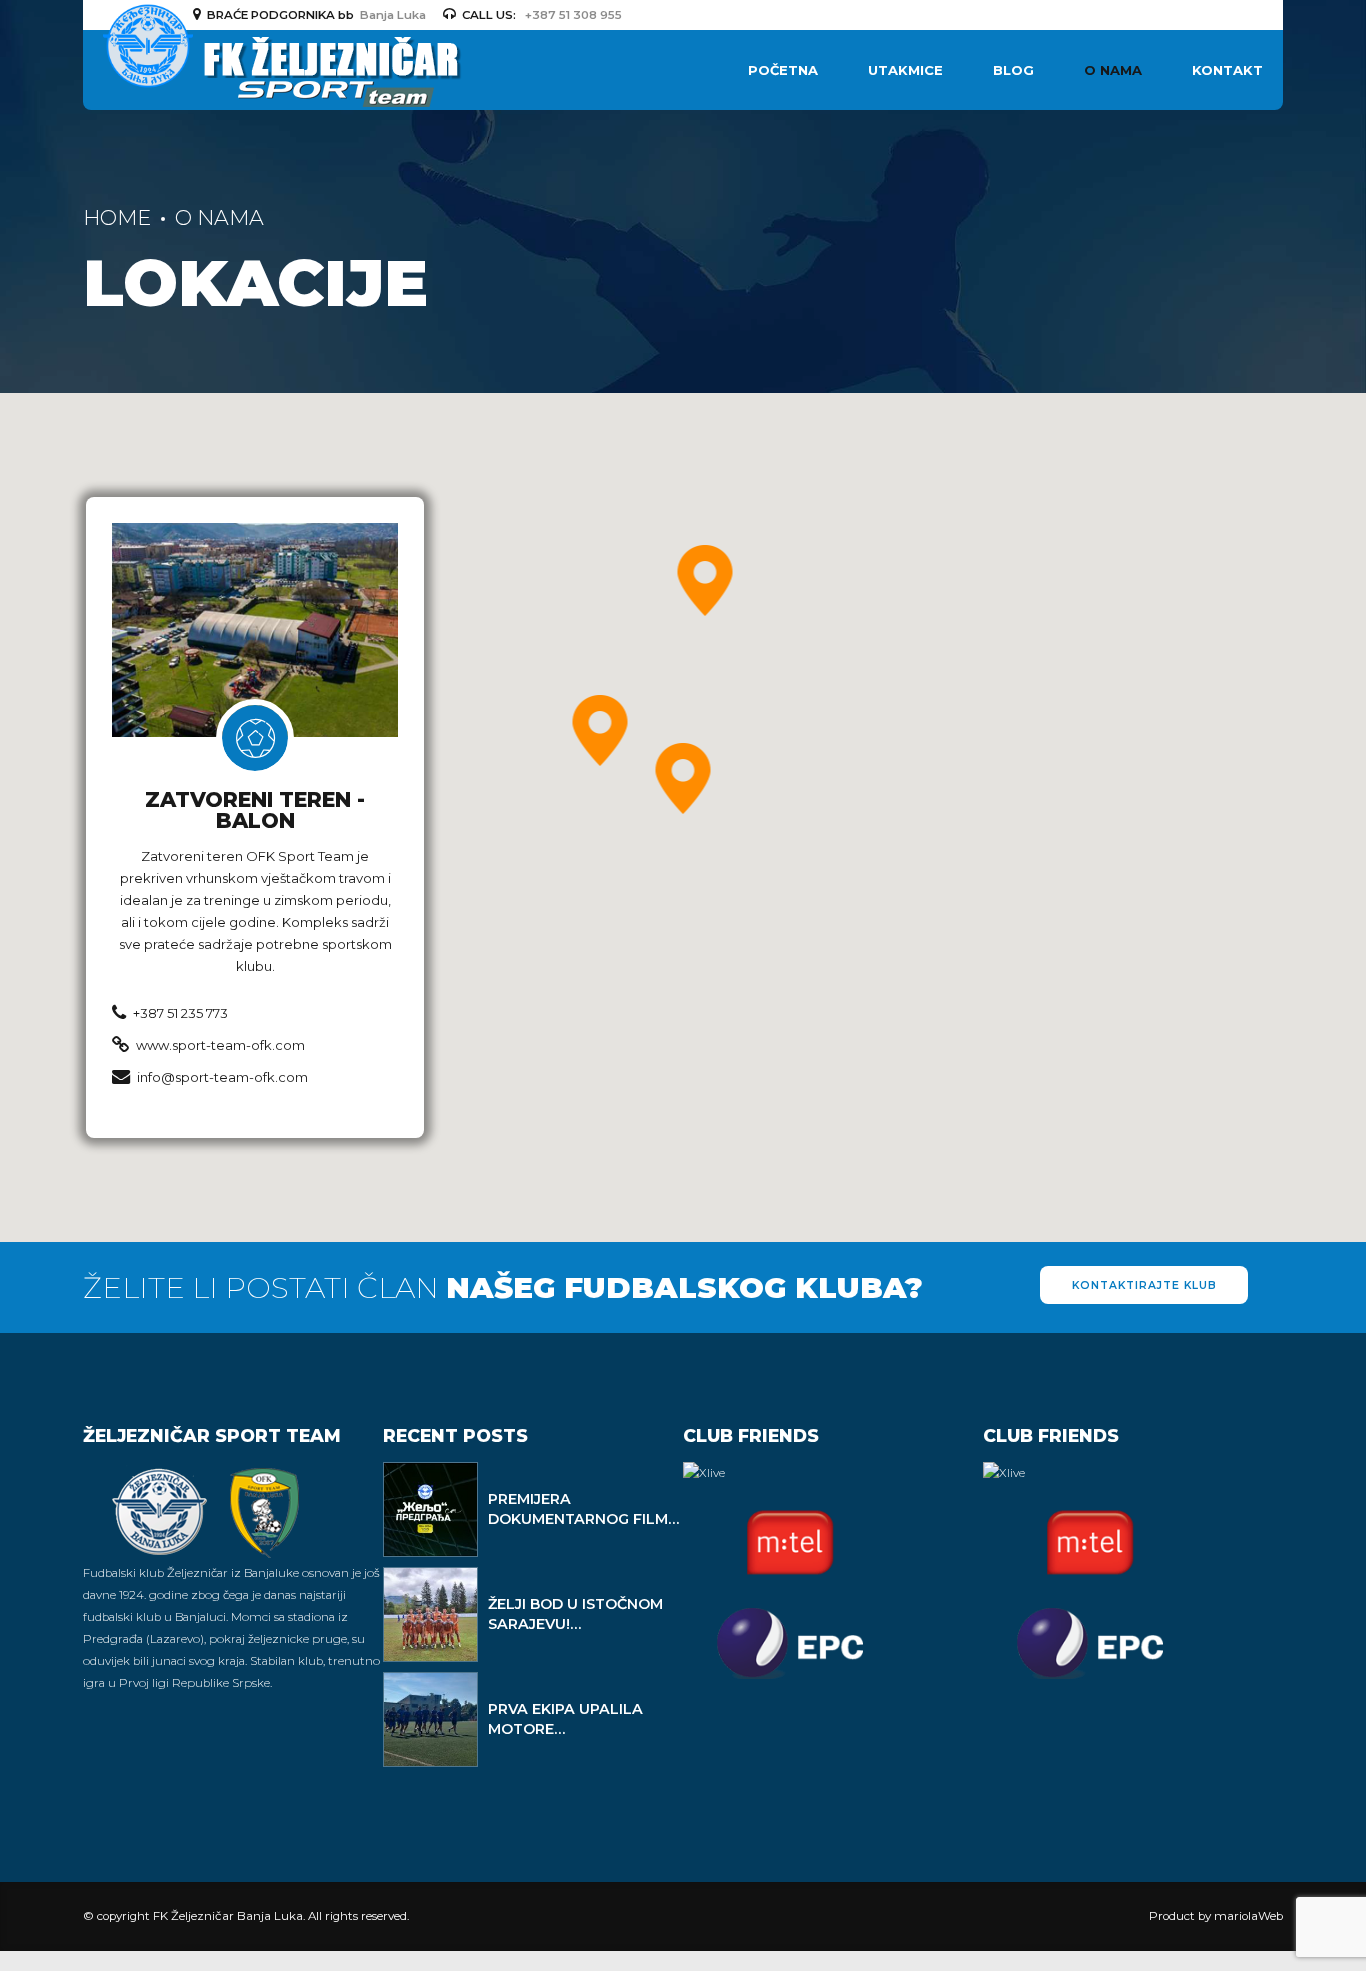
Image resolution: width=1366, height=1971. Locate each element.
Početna (783, 70)
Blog (1013, 70)
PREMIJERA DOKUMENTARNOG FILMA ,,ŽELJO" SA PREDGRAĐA (583, 1519)
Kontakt (1227, 70)
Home (117, 217)
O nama (1113, 70)
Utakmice (905, 70)
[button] (683, 780)
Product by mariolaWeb (1216, 1916)
